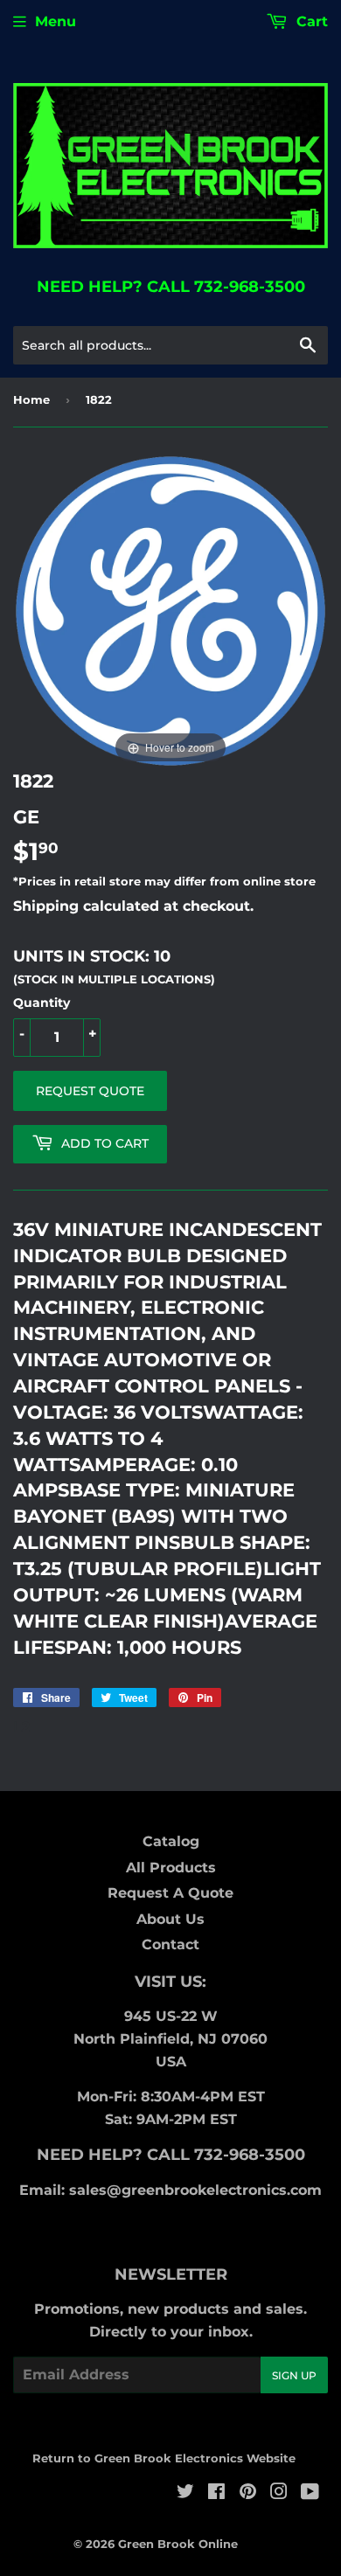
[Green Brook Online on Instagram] (279, 2493)
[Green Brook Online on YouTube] (310, 2493)
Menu (56, 21)
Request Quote (90, 1091)
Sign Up (294, 2375)
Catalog (171, 1841)
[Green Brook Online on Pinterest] (248, 2493)
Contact (170, 1944)
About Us (170, 1919)
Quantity (42, 1003)
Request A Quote (170, 1893)
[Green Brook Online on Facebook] (216, 2493)
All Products (171, 1868)
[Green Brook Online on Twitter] (185, 2493)
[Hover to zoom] (170, 611)
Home (31, 399)
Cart (310, 21)
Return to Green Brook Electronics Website (164, 2458)
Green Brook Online (178, 2544)
